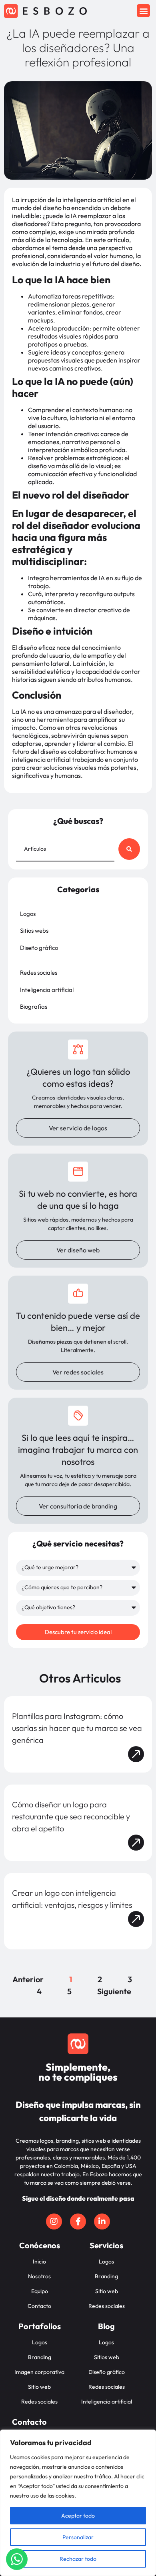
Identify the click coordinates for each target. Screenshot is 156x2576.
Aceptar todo (78, 2516)
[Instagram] (54, 2221)
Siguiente (114, 1991)
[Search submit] (129, 849)
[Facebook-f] (78, 2221)
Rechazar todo (78, 2559)
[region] (78, 2503)
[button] (143, 11)
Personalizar (78, 2537)
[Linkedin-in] (102, 2221)
